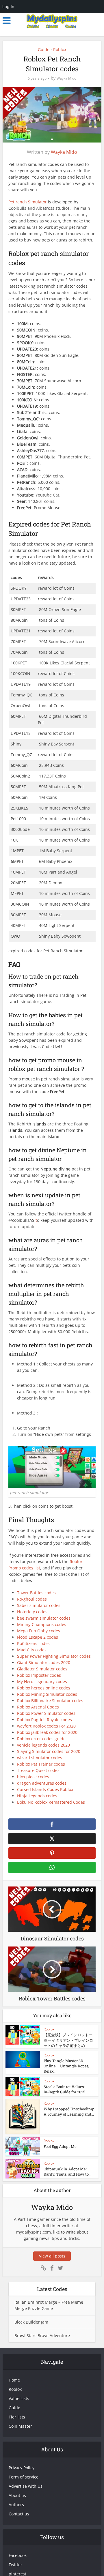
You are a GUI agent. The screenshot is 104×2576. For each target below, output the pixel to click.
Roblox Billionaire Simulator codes (50, 1701)
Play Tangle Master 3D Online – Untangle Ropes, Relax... (66, 2066)
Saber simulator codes (39, 1605)
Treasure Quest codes (38, 1770)
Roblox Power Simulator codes (46, 1713)
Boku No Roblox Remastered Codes (51, 1802)
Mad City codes (32, 1650)
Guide (44, 49)
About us (17, 2495)
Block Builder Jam (31, 2322)
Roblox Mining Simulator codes (47, 1694)
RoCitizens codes (33, 1643)
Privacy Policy (22, 2468)
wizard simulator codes (40, 1758)
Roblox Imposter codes (39, 1675)
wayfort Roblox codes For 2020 (46, 1726)
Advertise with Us (26, 2486)
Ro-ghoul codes (32, 1599)
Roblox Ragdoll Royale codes (44, 1720)
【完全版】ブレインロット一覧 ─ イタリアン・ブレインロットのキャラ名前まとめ (68, 2040)
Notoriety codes (32, 1612)
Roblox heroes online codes (44, 1688)
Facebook (18, 2555)
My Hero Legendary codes (42, 1682)
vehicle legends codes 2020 (43, 1745)
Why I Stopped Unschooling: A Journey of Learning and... (69, 2112)
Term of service (24, 2477)
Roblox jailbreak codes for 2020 (47, 1732)
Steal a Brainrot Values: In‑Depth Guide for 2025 (64, 2089)
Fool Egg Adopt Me (60, 2146)
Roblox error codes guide (41, 1739)
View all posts (52, 2256)
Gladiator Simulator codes (42, 1669)
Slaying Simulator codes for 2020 (49, 1751)
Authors (16, 2505)
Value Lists (19, 2398)
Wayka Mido (66, 78)
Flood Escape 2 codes (38, 1637)
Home (14, 2380)
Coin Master (20, 2426)
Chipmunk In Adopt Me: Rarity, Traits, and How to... (67, 2172)
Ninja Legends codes (37, 1796)
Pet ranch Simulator (28, 202)
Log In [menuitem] (8, 6)
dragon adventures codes (42, 1783)
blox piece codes (33, 1777)
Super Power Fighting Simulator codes (54, 1656)
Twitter (15, 2565)
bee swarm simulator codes (44, 1618)
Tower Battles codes (36, 1593)
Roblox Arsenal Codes (38, 1707)
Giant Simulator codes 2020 (44, 1662)
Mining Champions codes (42, 1624)
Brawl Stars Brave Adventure (42, 2336)
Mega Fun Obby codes (39, 1631)
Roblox (60, 49)
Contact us (19, 2514)
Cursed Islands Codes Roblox (45, 1789)
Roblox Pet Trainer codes (41, 1764)
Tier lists (17, 2417)
